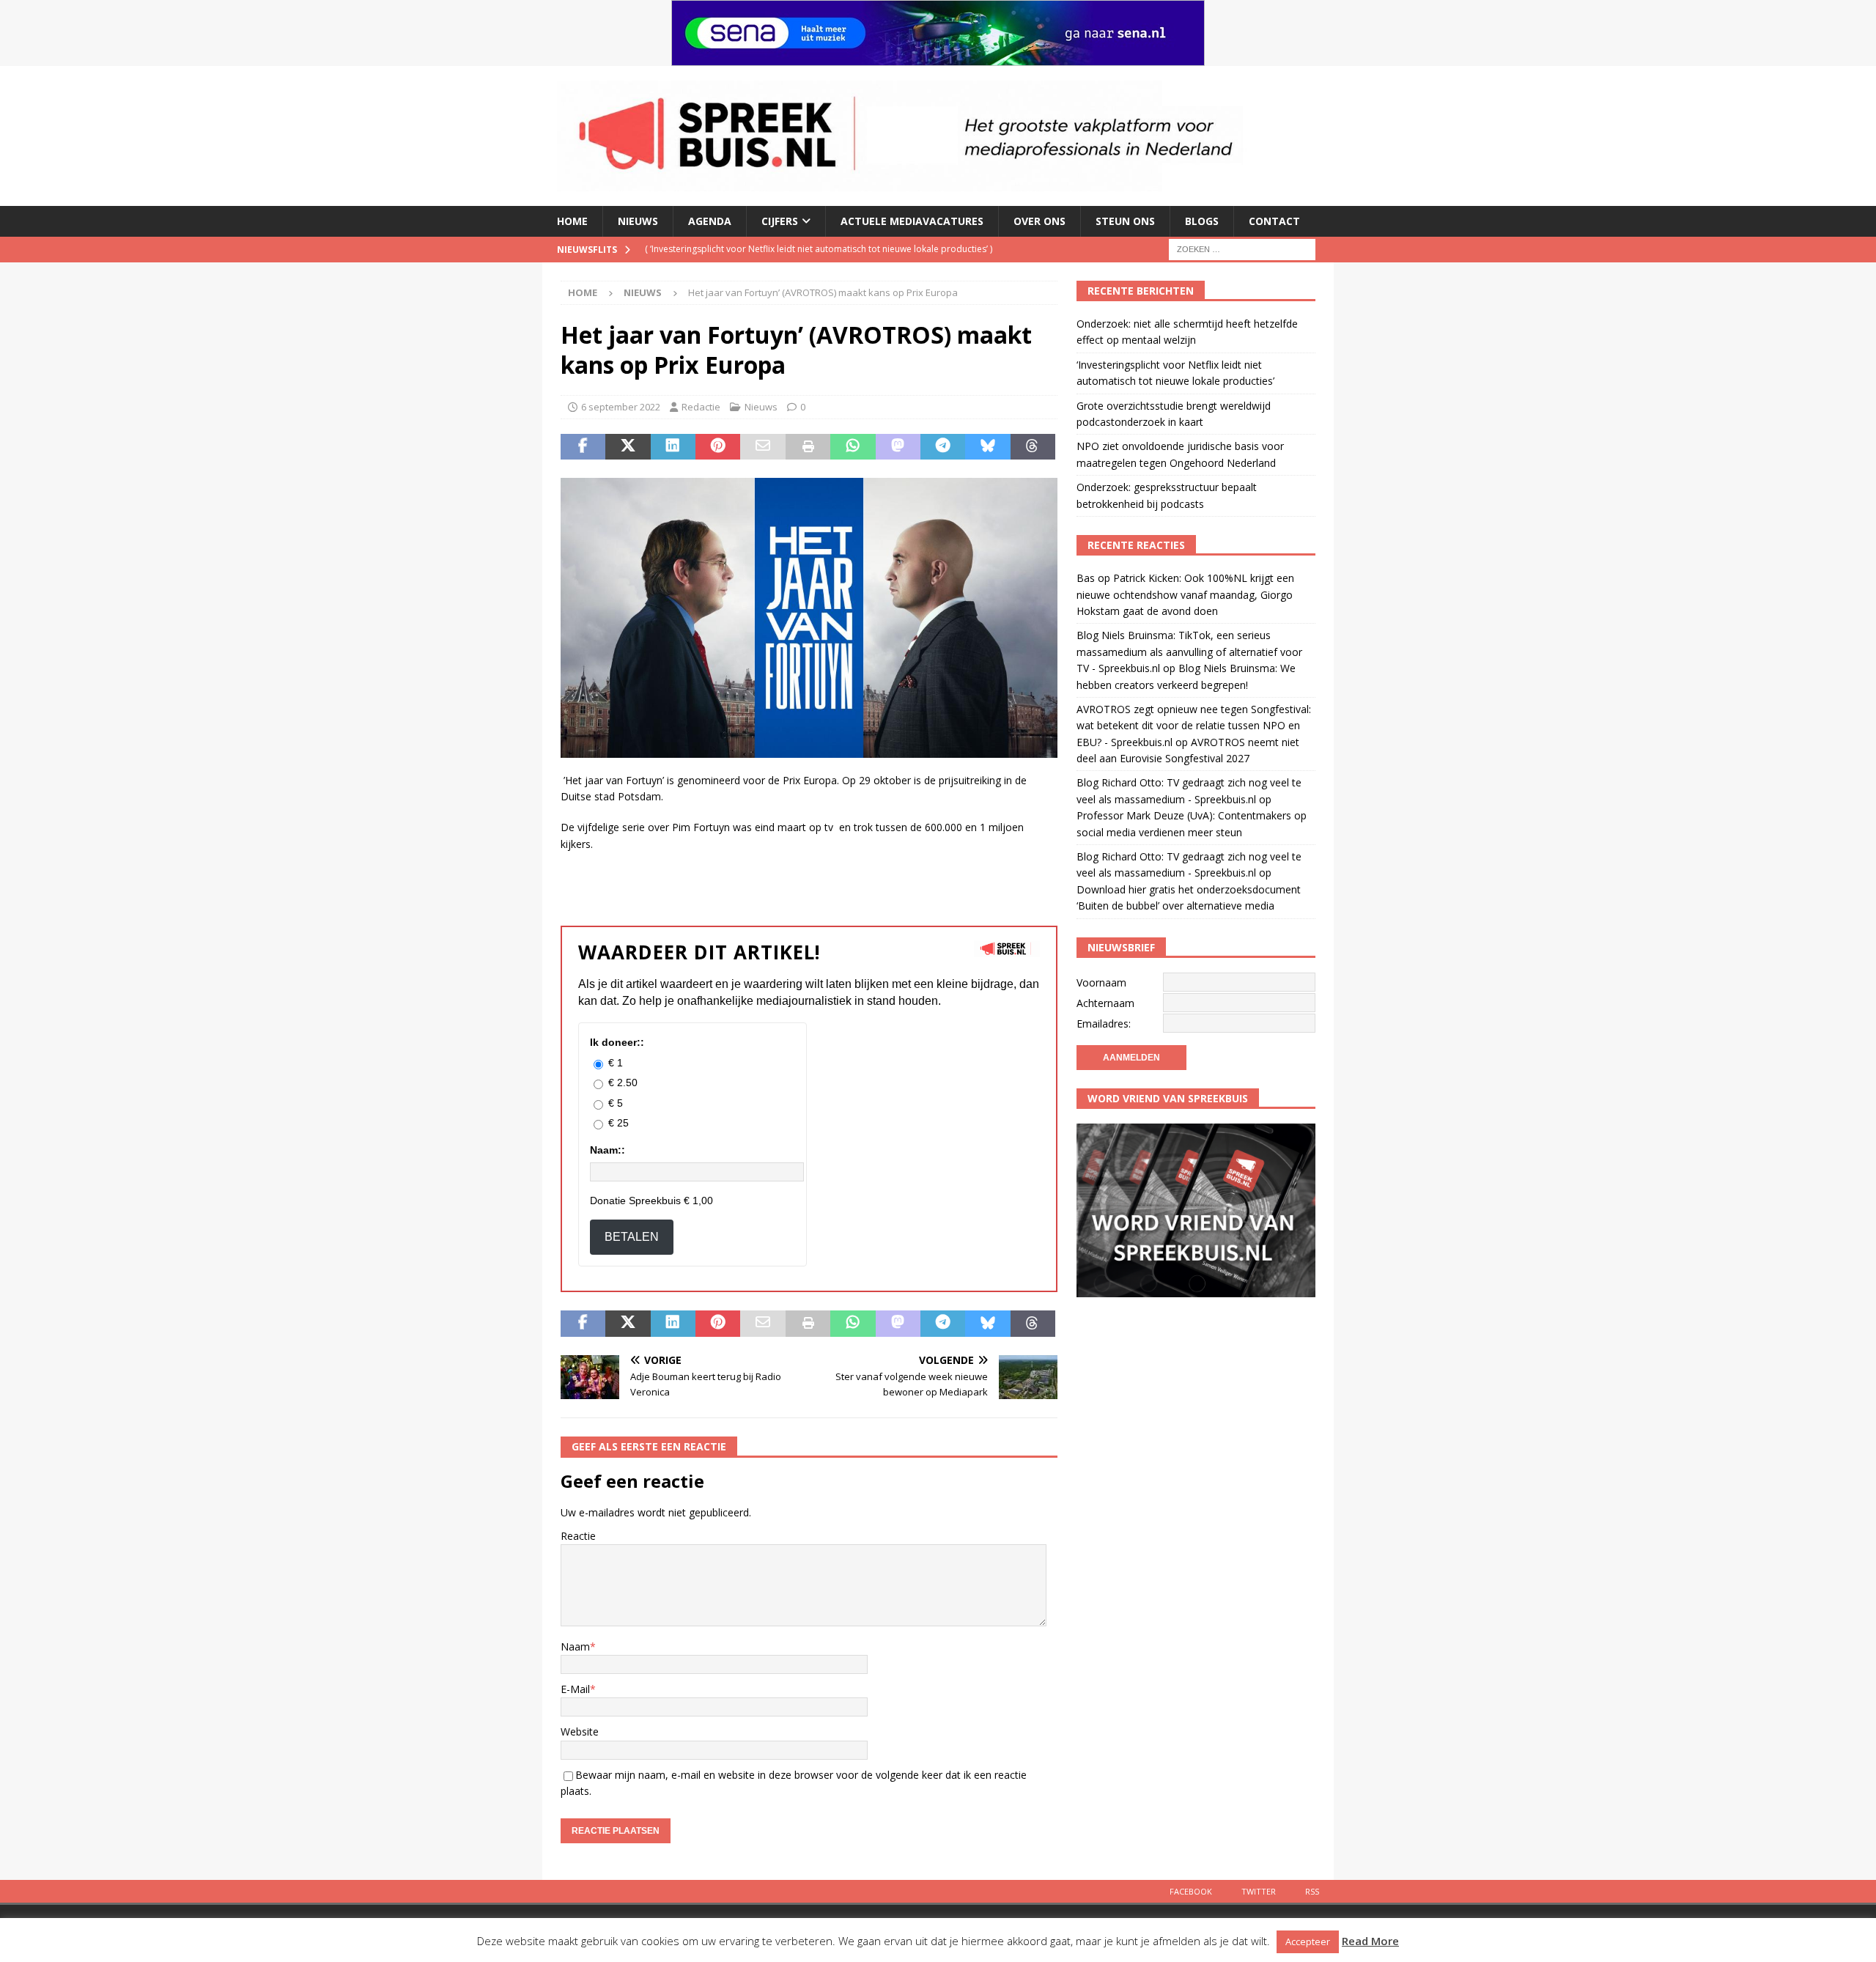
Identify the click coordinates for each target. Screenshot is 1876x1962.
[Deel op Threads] (1033, 447)
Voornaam (1101, 982)
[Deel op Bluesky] (987, 447)
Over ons (1039, 221)
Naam (575, 1646)
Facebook (1191, 1891)
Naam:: (608, 1150)
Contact (1274, 221)
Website (580, 1731)
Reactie (578, 1536)
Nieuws (638, 221)
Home (572, 221)
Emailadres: (1104, 1024)
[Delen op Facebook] (583, 447)
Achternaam (1105, 1003)
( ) (793, 249)
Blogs (1202, 221)
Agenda (710, 221)
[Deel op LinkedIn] (673, 447)
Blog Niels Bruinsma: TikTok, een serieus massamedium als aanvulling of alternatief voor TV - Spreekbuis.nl (1189, 652)
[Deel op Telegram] (943, 447)
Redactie (701, 407)
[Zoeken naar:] (1242, 248)
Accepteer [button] (1308, 1941)
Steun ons (1125, 221)
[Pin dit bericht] (718, 447)
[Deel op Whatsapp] (853, 447)
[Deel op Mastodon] (898, 447)
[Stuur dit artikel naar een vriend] (762, 447)
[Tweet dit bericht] (628, 447)
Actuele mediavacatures (912, 221)
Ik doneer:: (617, 1042)
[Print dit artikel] (808, 447)
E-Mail (575, 1689)
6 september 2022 (621, 407)
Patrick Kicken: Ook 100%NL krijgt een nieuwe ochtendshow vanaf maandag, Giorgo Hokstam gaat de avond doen (1185, 594)
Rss (1312, 1891)
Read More (1370, 1941)
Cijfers (780, 221)
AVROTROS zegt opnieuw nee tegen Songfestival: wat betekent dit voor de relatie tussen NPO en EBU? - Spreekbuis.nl (1194, 726)
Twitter (1259, 1891)
